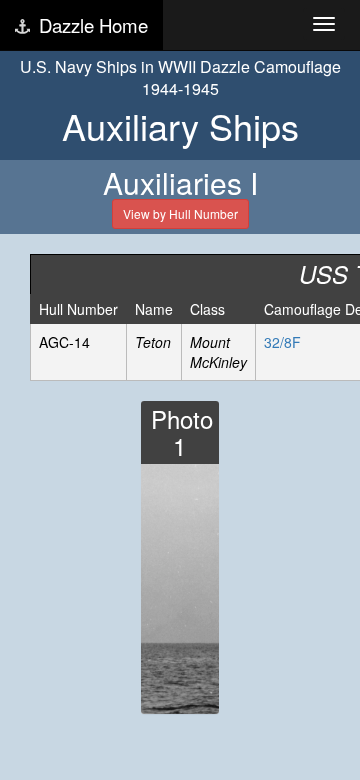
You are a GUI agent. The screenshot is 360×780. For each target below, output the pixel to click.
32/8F (282, 342)
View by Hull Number (180, 213)
